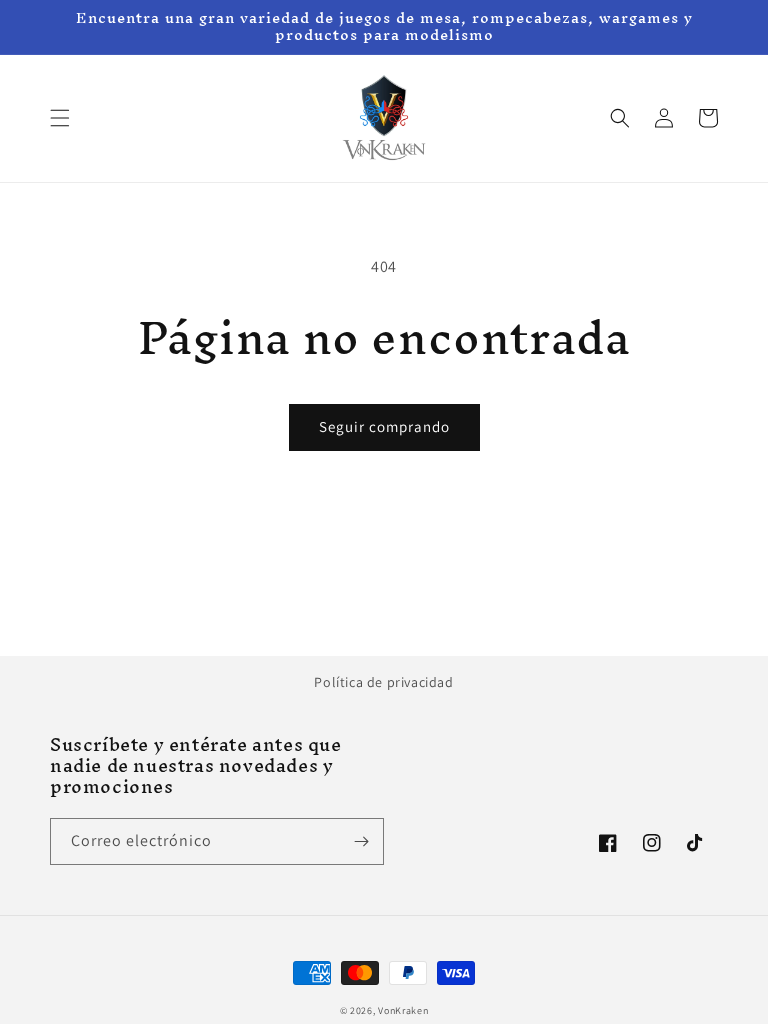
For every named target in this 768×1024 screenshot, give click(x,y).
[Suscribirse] (361, 841)
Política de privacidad (383, 682)
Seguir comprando (384, 426)
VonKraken (403, 1010)
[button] (60, 118)
